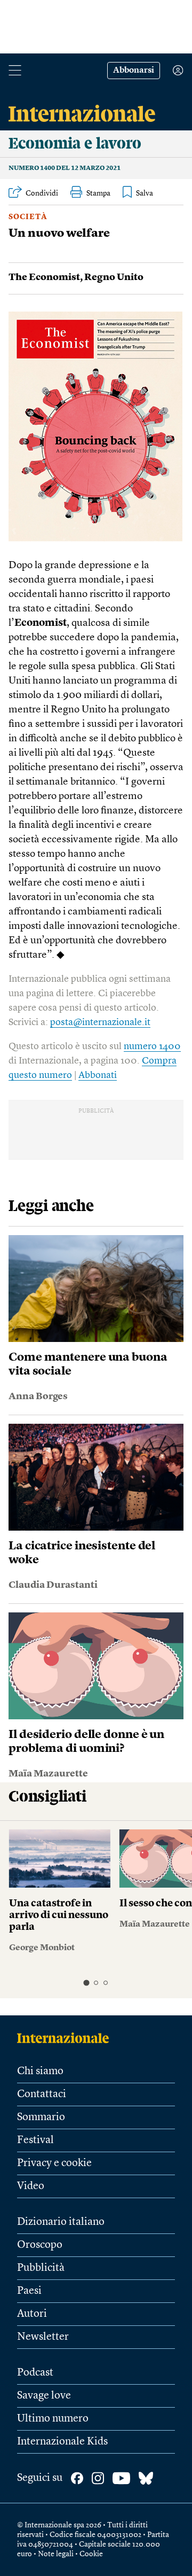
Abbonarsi (134, 71)
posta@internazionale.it (100, 1022)
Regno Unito (114, 277)
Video (31, 2186)
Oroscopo (40, 2245)
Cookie (91, 2554)
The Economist (44, 277)
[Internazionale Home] (66, 2038)
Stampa (98, 193)
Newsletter (43, 2337)
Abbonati (98, 1075)
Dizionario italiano (61, 2222)
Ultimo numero (53, 2419)
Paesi (29, 2291)
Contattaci (42, 2094)
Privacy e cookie (54, 2163)
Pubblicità (41, 2268)
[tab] (86, 1983)
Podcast (35, 2373)
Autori (32, 2314)
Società (28, 217)
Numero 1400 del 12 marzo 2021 (65, 168)
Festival (35, 2140)
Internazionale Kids (62, 2442)
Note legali (56, 2554)
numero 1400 (152, 1046)
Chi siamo (40, 2071)
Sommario (41, 2117)
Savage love (44, 2396)
